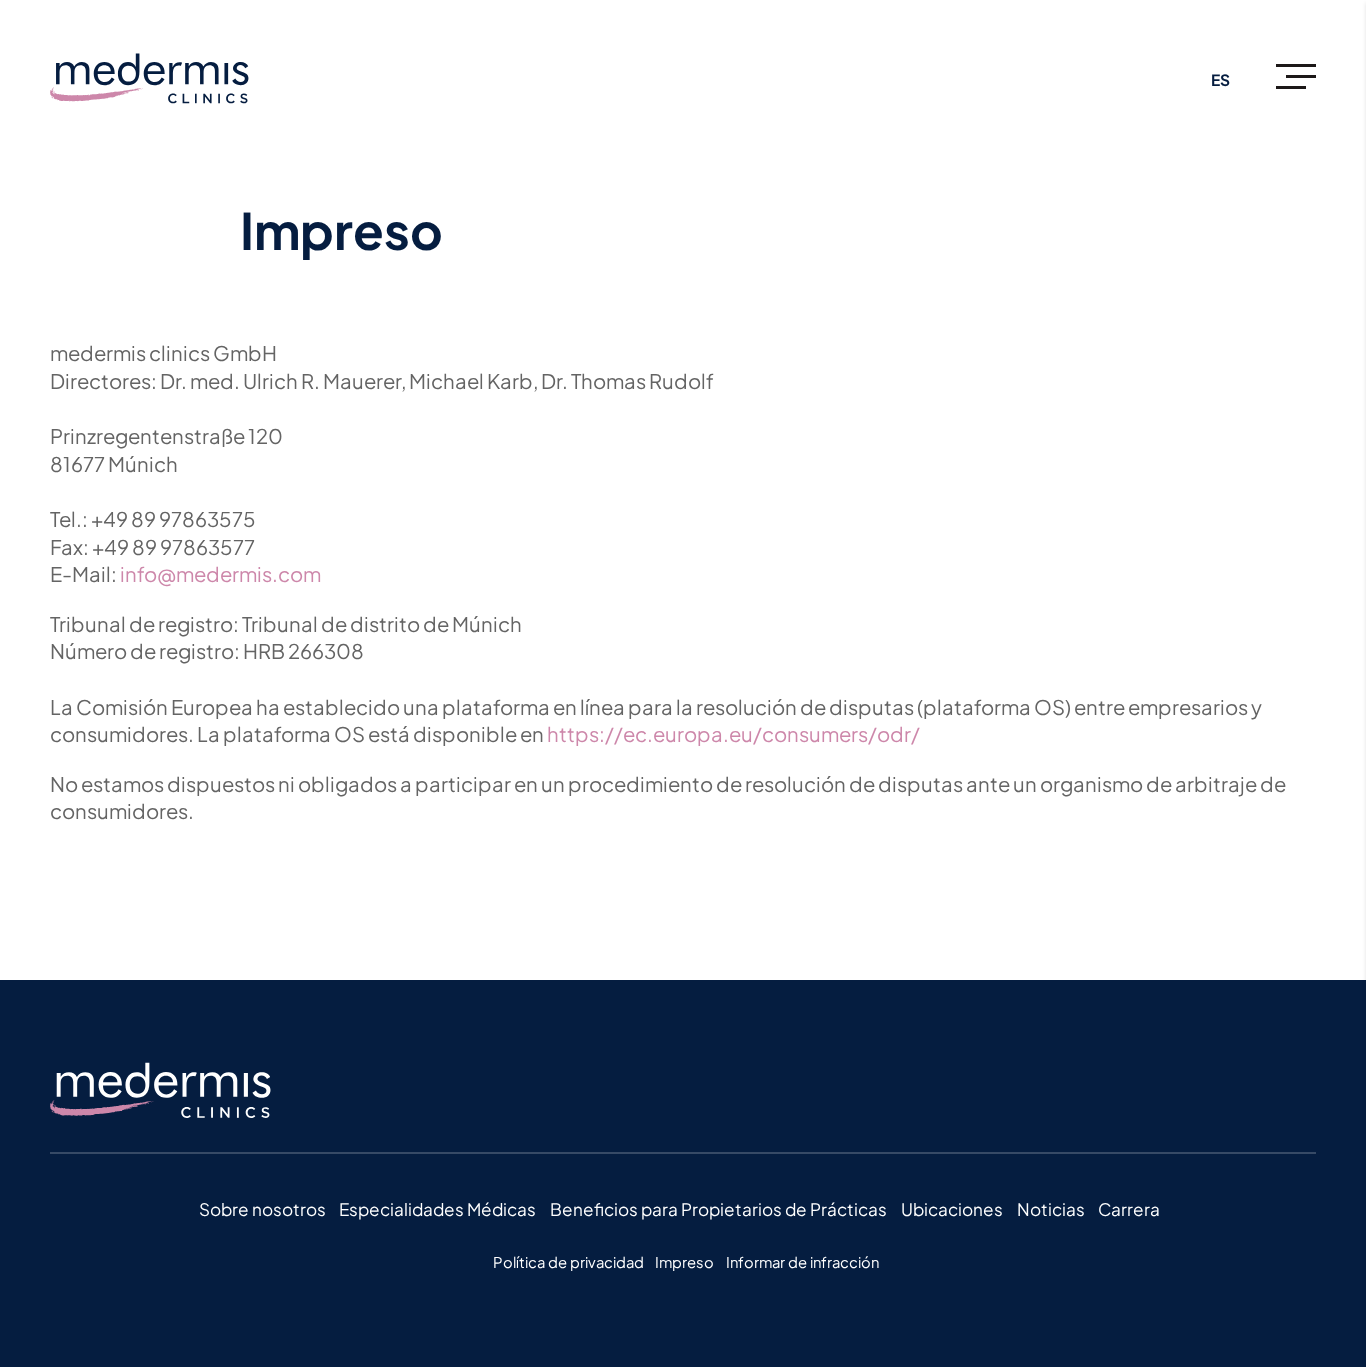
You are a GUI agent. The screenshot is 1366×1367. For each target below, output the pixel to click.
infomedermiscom (220, 574)
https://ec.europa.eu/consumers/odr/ (733, 734)
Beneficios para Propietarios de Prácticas (718, 1209)
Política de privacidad (568, 1262)
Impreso (684, 1262)
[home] (175, 79)
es (1220, 79)
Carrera (1129, 1209)
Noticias (1051, 1209)
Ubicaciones (952, 1209)
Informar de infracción (802, 1262)
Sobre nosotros (262, 1209)
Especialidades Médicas (437, 1209)
